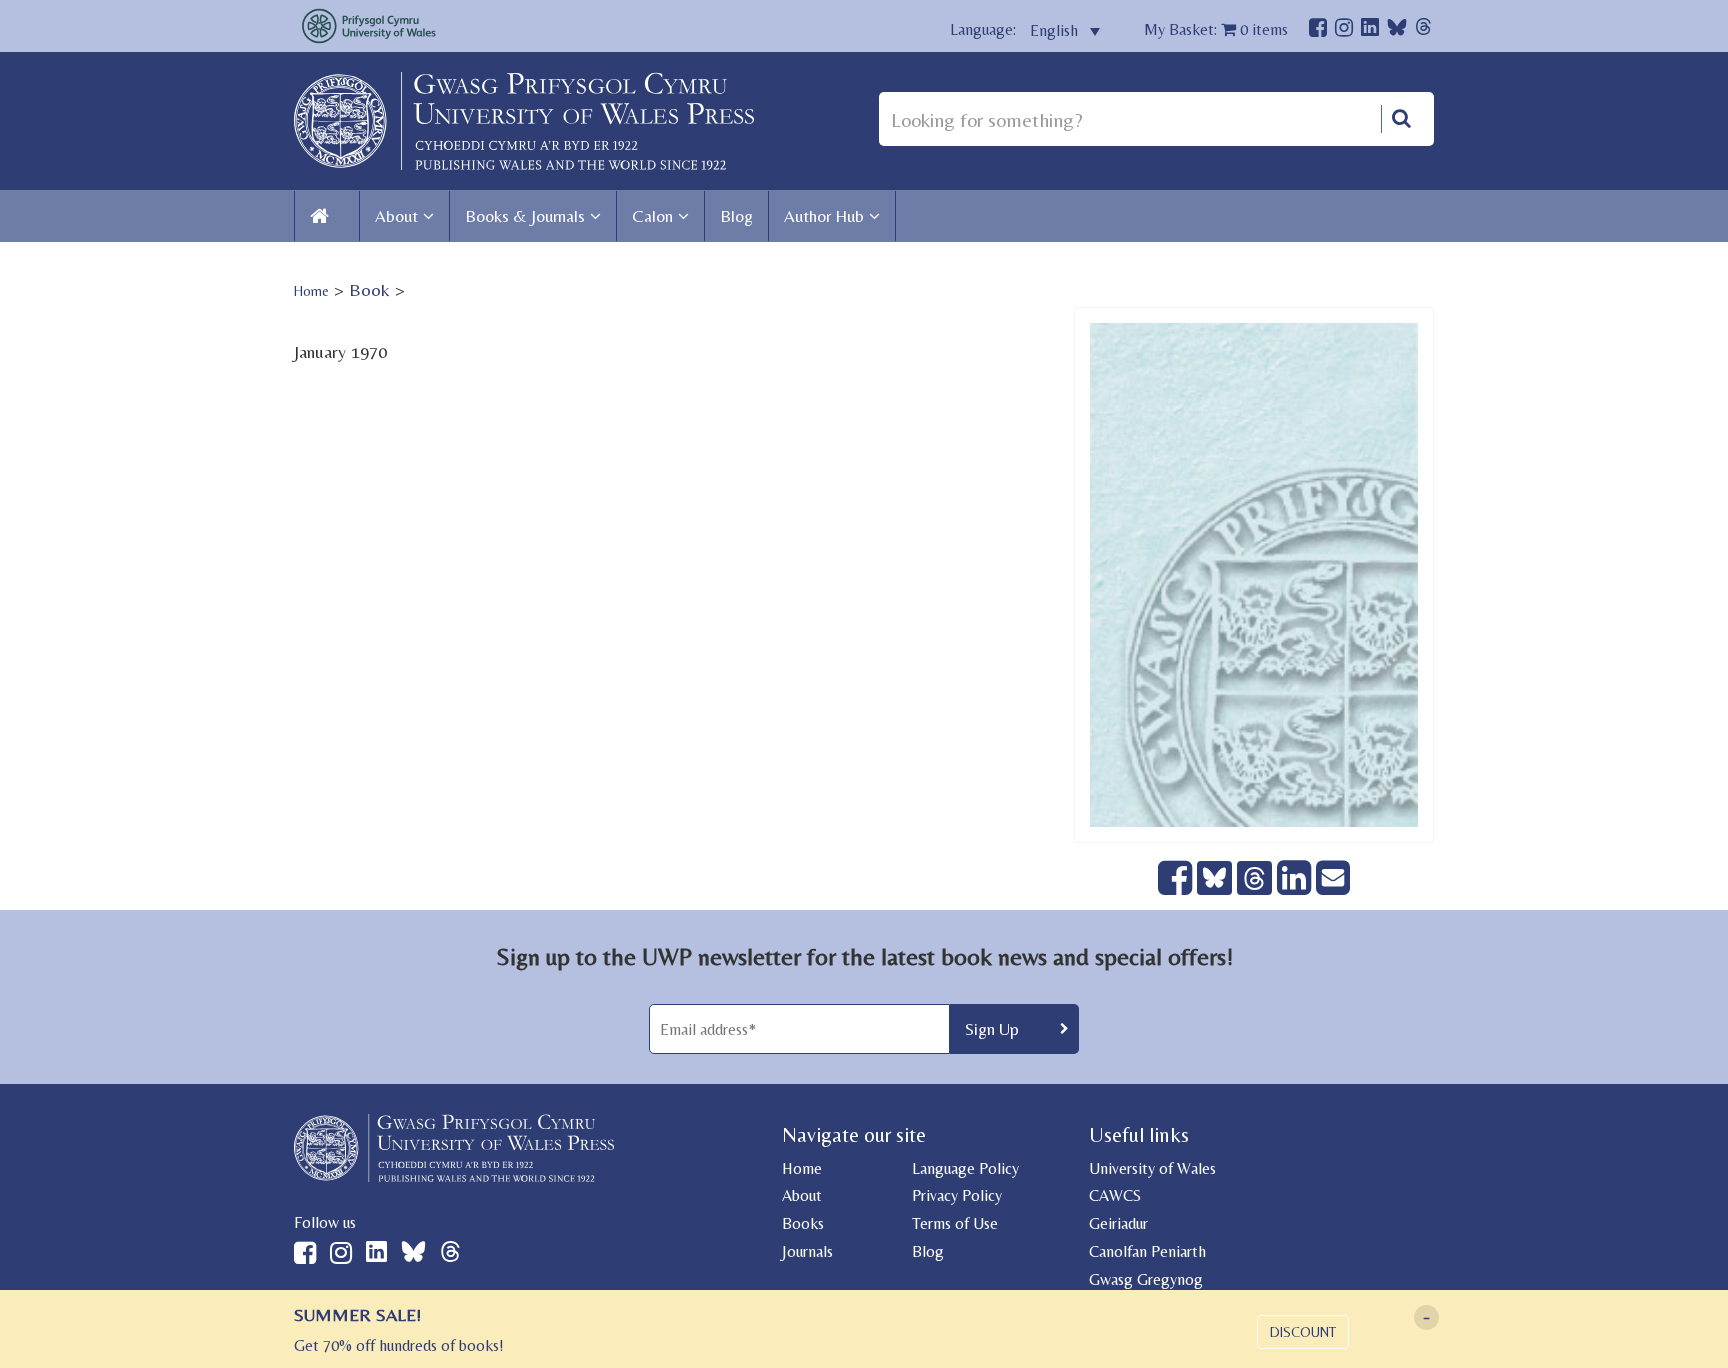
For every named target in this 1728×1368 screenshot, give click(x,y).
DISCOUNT (1303, 1332)
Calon (652, 216)
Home (311, 291)
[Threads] (1423, 29)
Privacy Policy (957, 1195)
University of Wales (1152, 1168)
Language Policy (965, 1168)
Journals (807, 1251)
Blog (736, 216)
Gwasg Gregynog (1146, 1279)
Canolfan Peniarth (1147, 1251)
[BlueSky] (1397, 32)
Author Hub (824, 216)
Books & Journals (525, 216)
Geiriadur (1118, 1223)
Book (369, 289)
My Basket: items (1216, 29)
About (396, 216)
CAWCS (1115, 1195)
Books (803, 1223)
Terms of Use (955, 1223)
